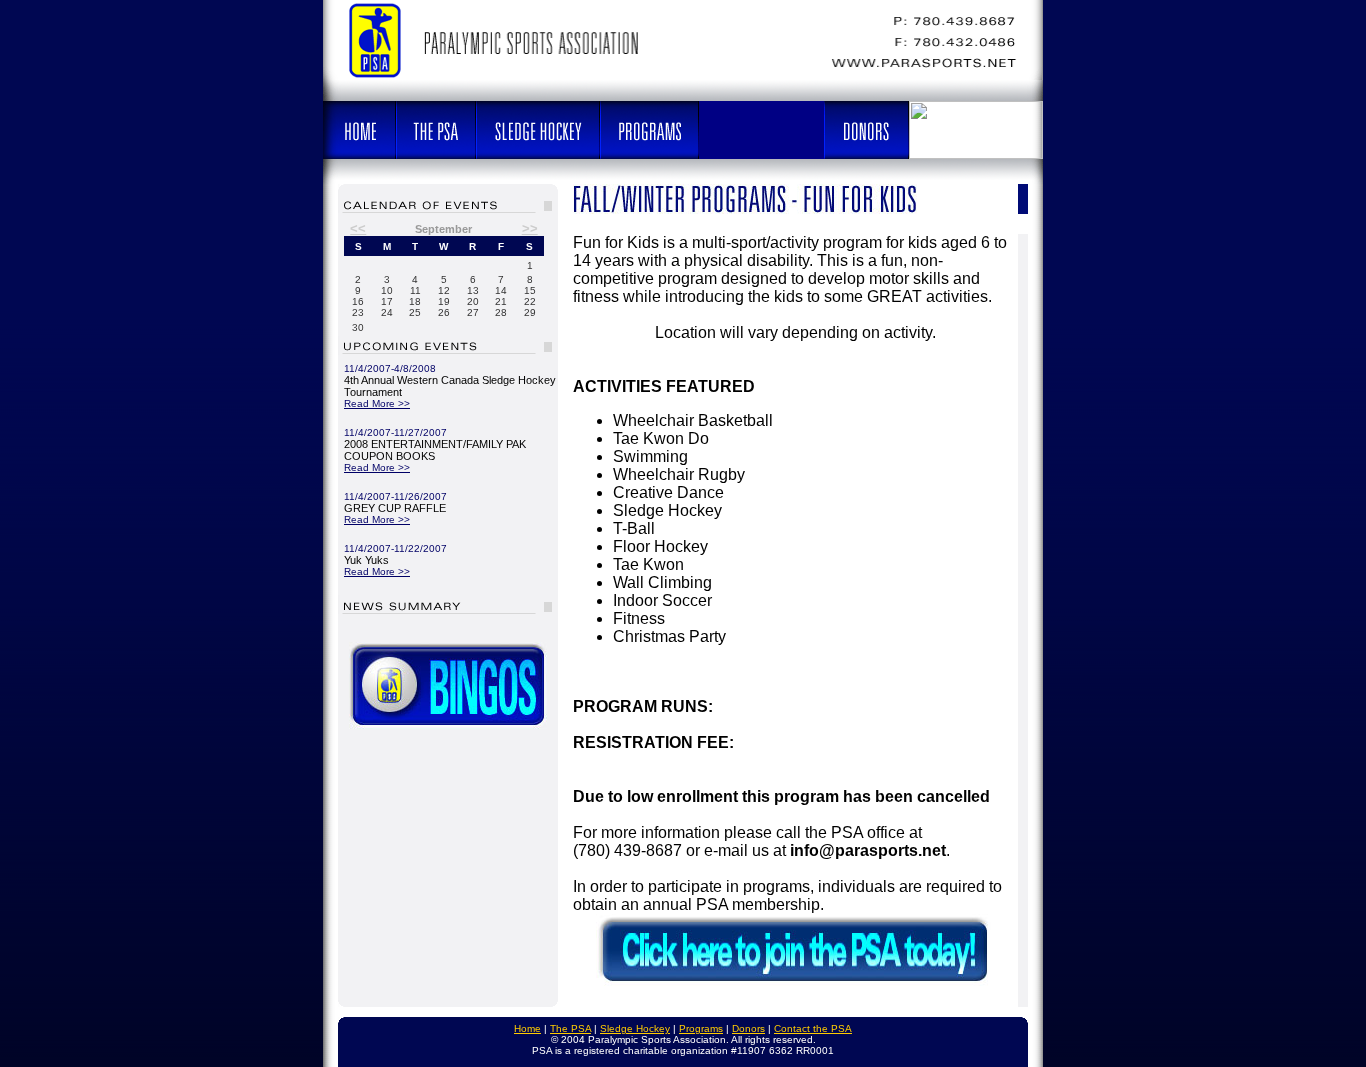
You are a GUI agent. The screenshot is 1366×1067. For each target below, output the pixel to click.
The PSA (570, 1028)
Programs (701, 1028)
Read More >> (377, 403)
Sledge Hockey (635, 1028)
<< (358, 228)
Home (527, 1028)
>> (530, 228)
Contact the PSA (813, 1028)
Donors (748, 1028)
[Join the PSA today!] (796, 984)
